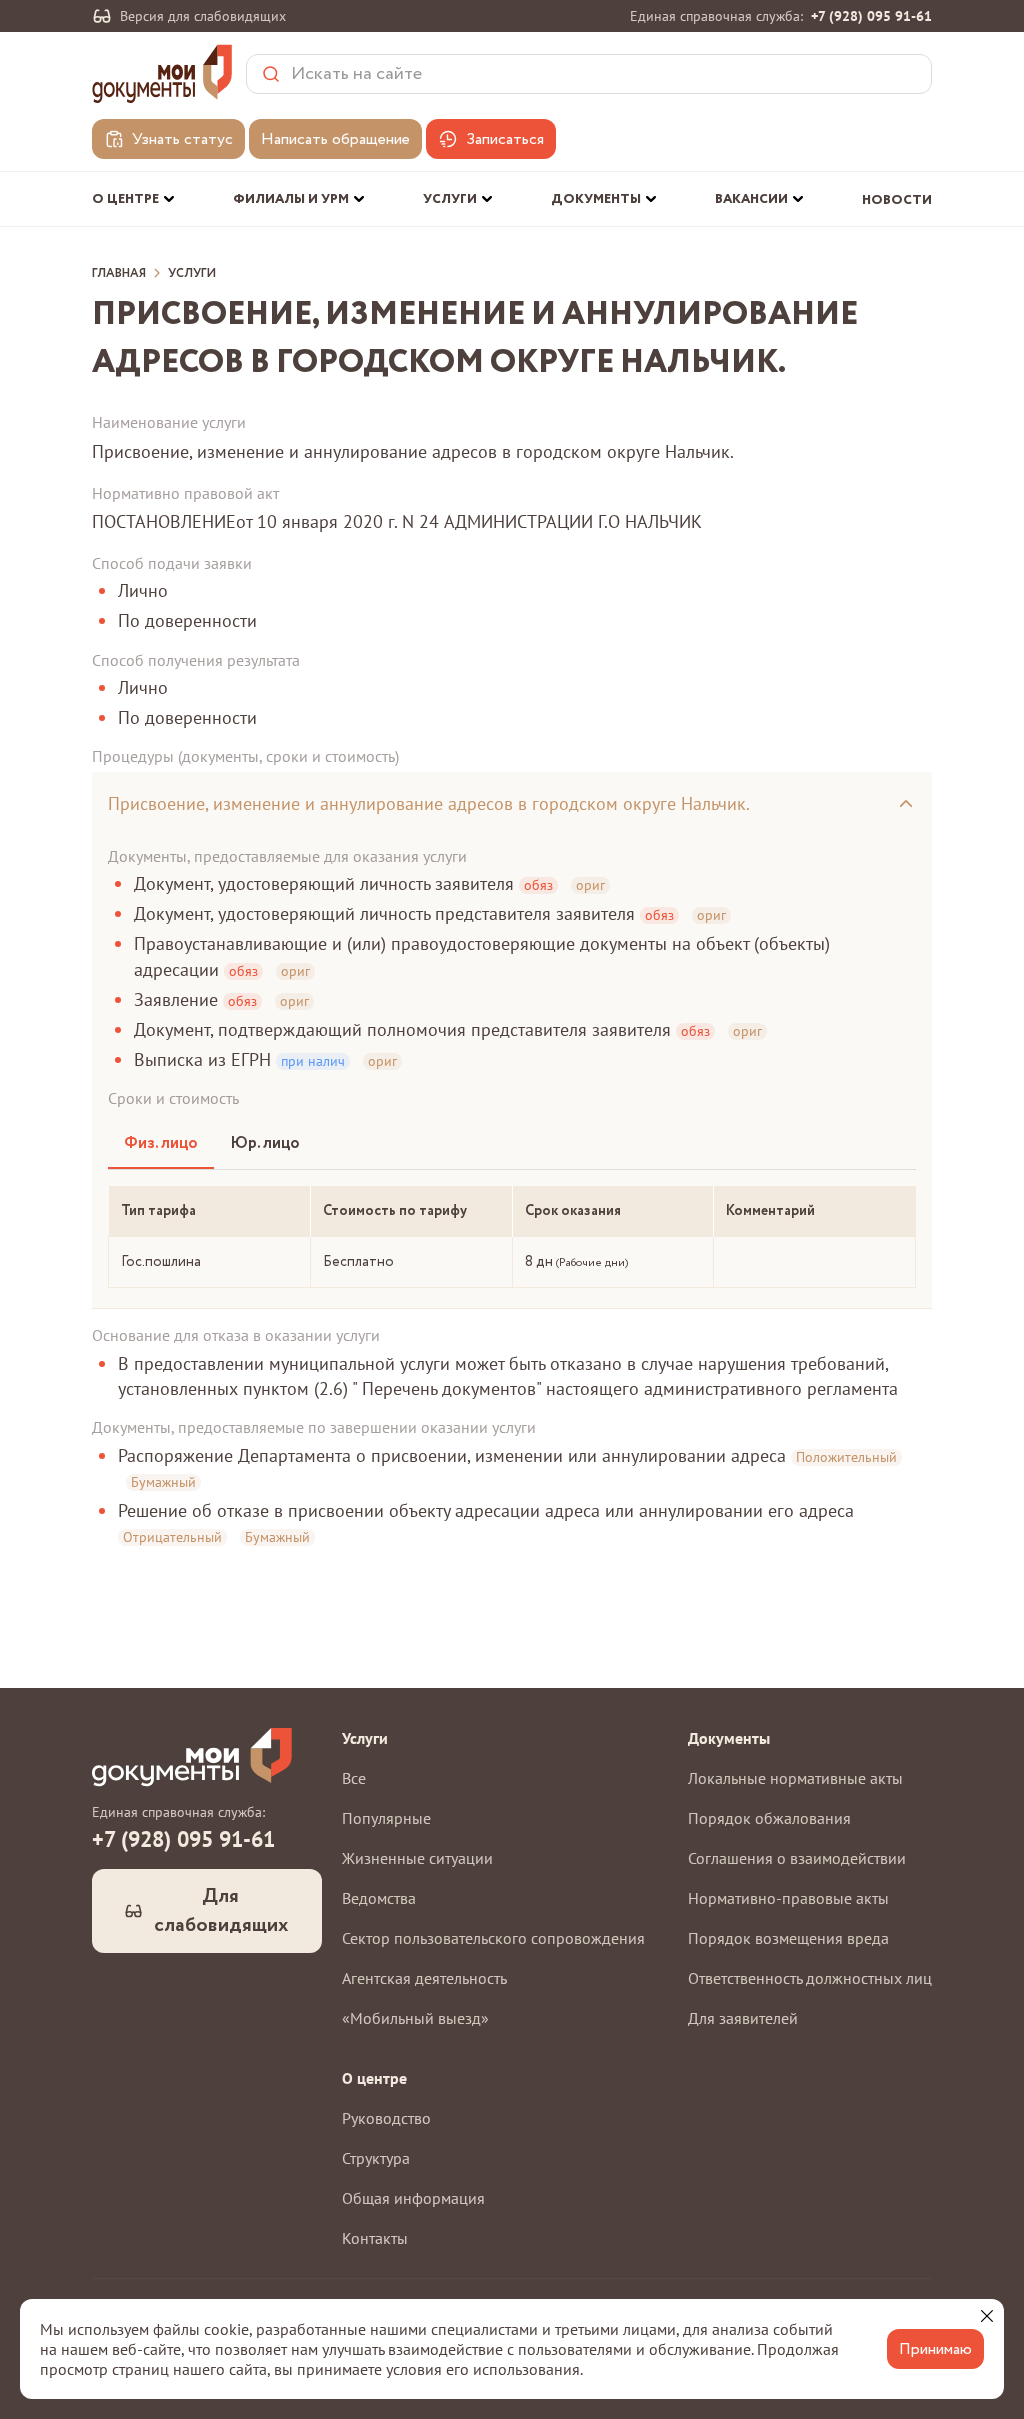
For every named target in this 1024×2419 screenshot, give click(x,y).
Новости (897, 200)
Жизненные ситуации (417, 1858)
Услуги (192, 274)
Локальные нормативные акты (795, 1778)
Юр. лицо (265, 1143)
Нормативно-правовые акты (788, 1898)
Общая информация (413, 2198)
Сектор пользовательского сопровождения (493, 1938)
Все (354, 1778)
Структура (376, 2158)
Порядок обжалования (769, 1818)
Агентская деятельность (424, 1978)
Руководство (386, 2118)
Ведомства (379, 1898)
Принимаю (935, 2349)
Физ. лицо (161, 1143)
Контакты (375, 2238)
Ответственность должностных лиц (810, 1978)
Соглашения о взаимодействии (797, 1858)
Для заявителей (743, 2018)
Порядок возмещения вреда (788, 1938)
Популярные (386, 1818)
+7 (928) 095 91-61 (871, 16)
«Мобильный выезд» (415, 2018)
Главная (119, 274)
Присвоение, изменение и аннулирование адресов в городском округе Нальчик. (429, 803)
